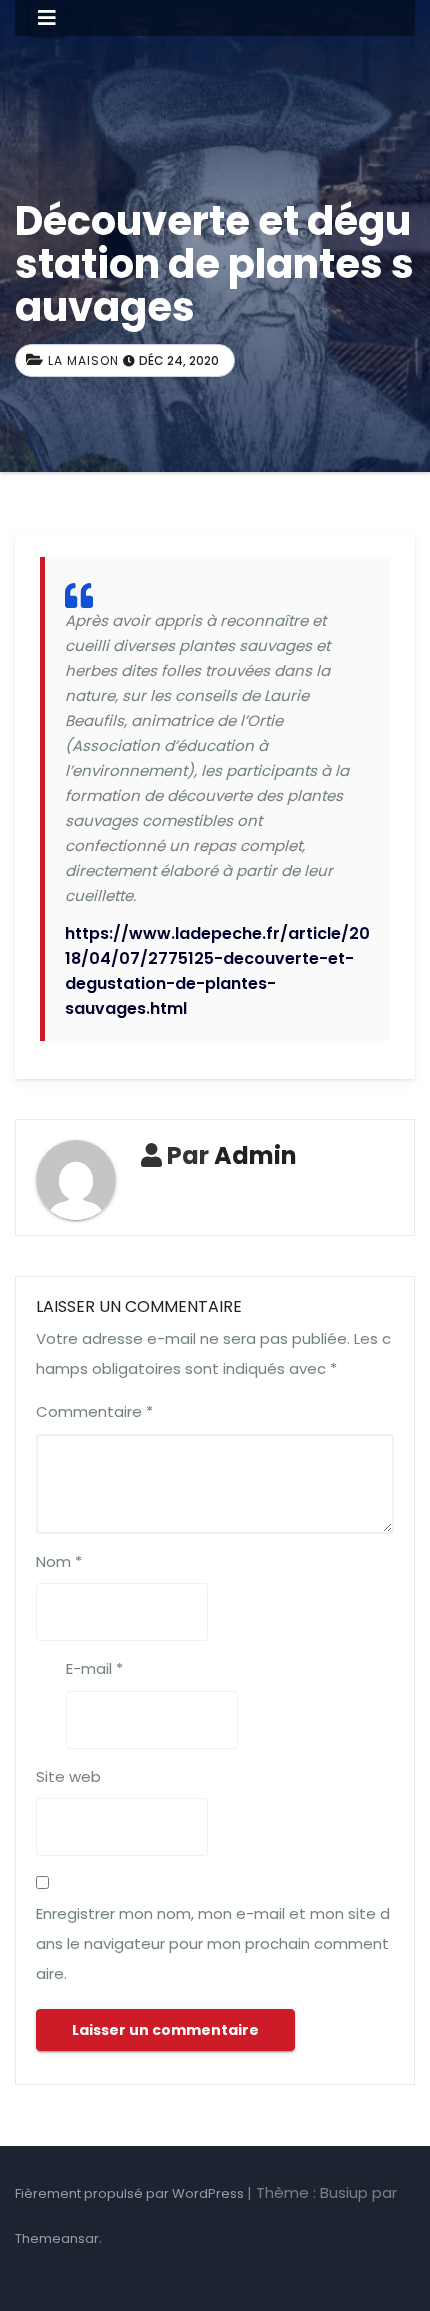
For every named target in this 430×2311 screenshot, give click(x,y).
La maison (83, 360)
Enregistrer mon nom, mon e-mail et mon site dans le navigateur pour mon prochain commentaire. (213, 1943)
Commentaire (94, 1411)
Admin (255, 1155)
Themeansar (57, 2238)
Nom (59, 1561)
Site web (68, 1776)
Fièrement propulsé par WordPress (131, 2193)
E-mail (94, 1668)
